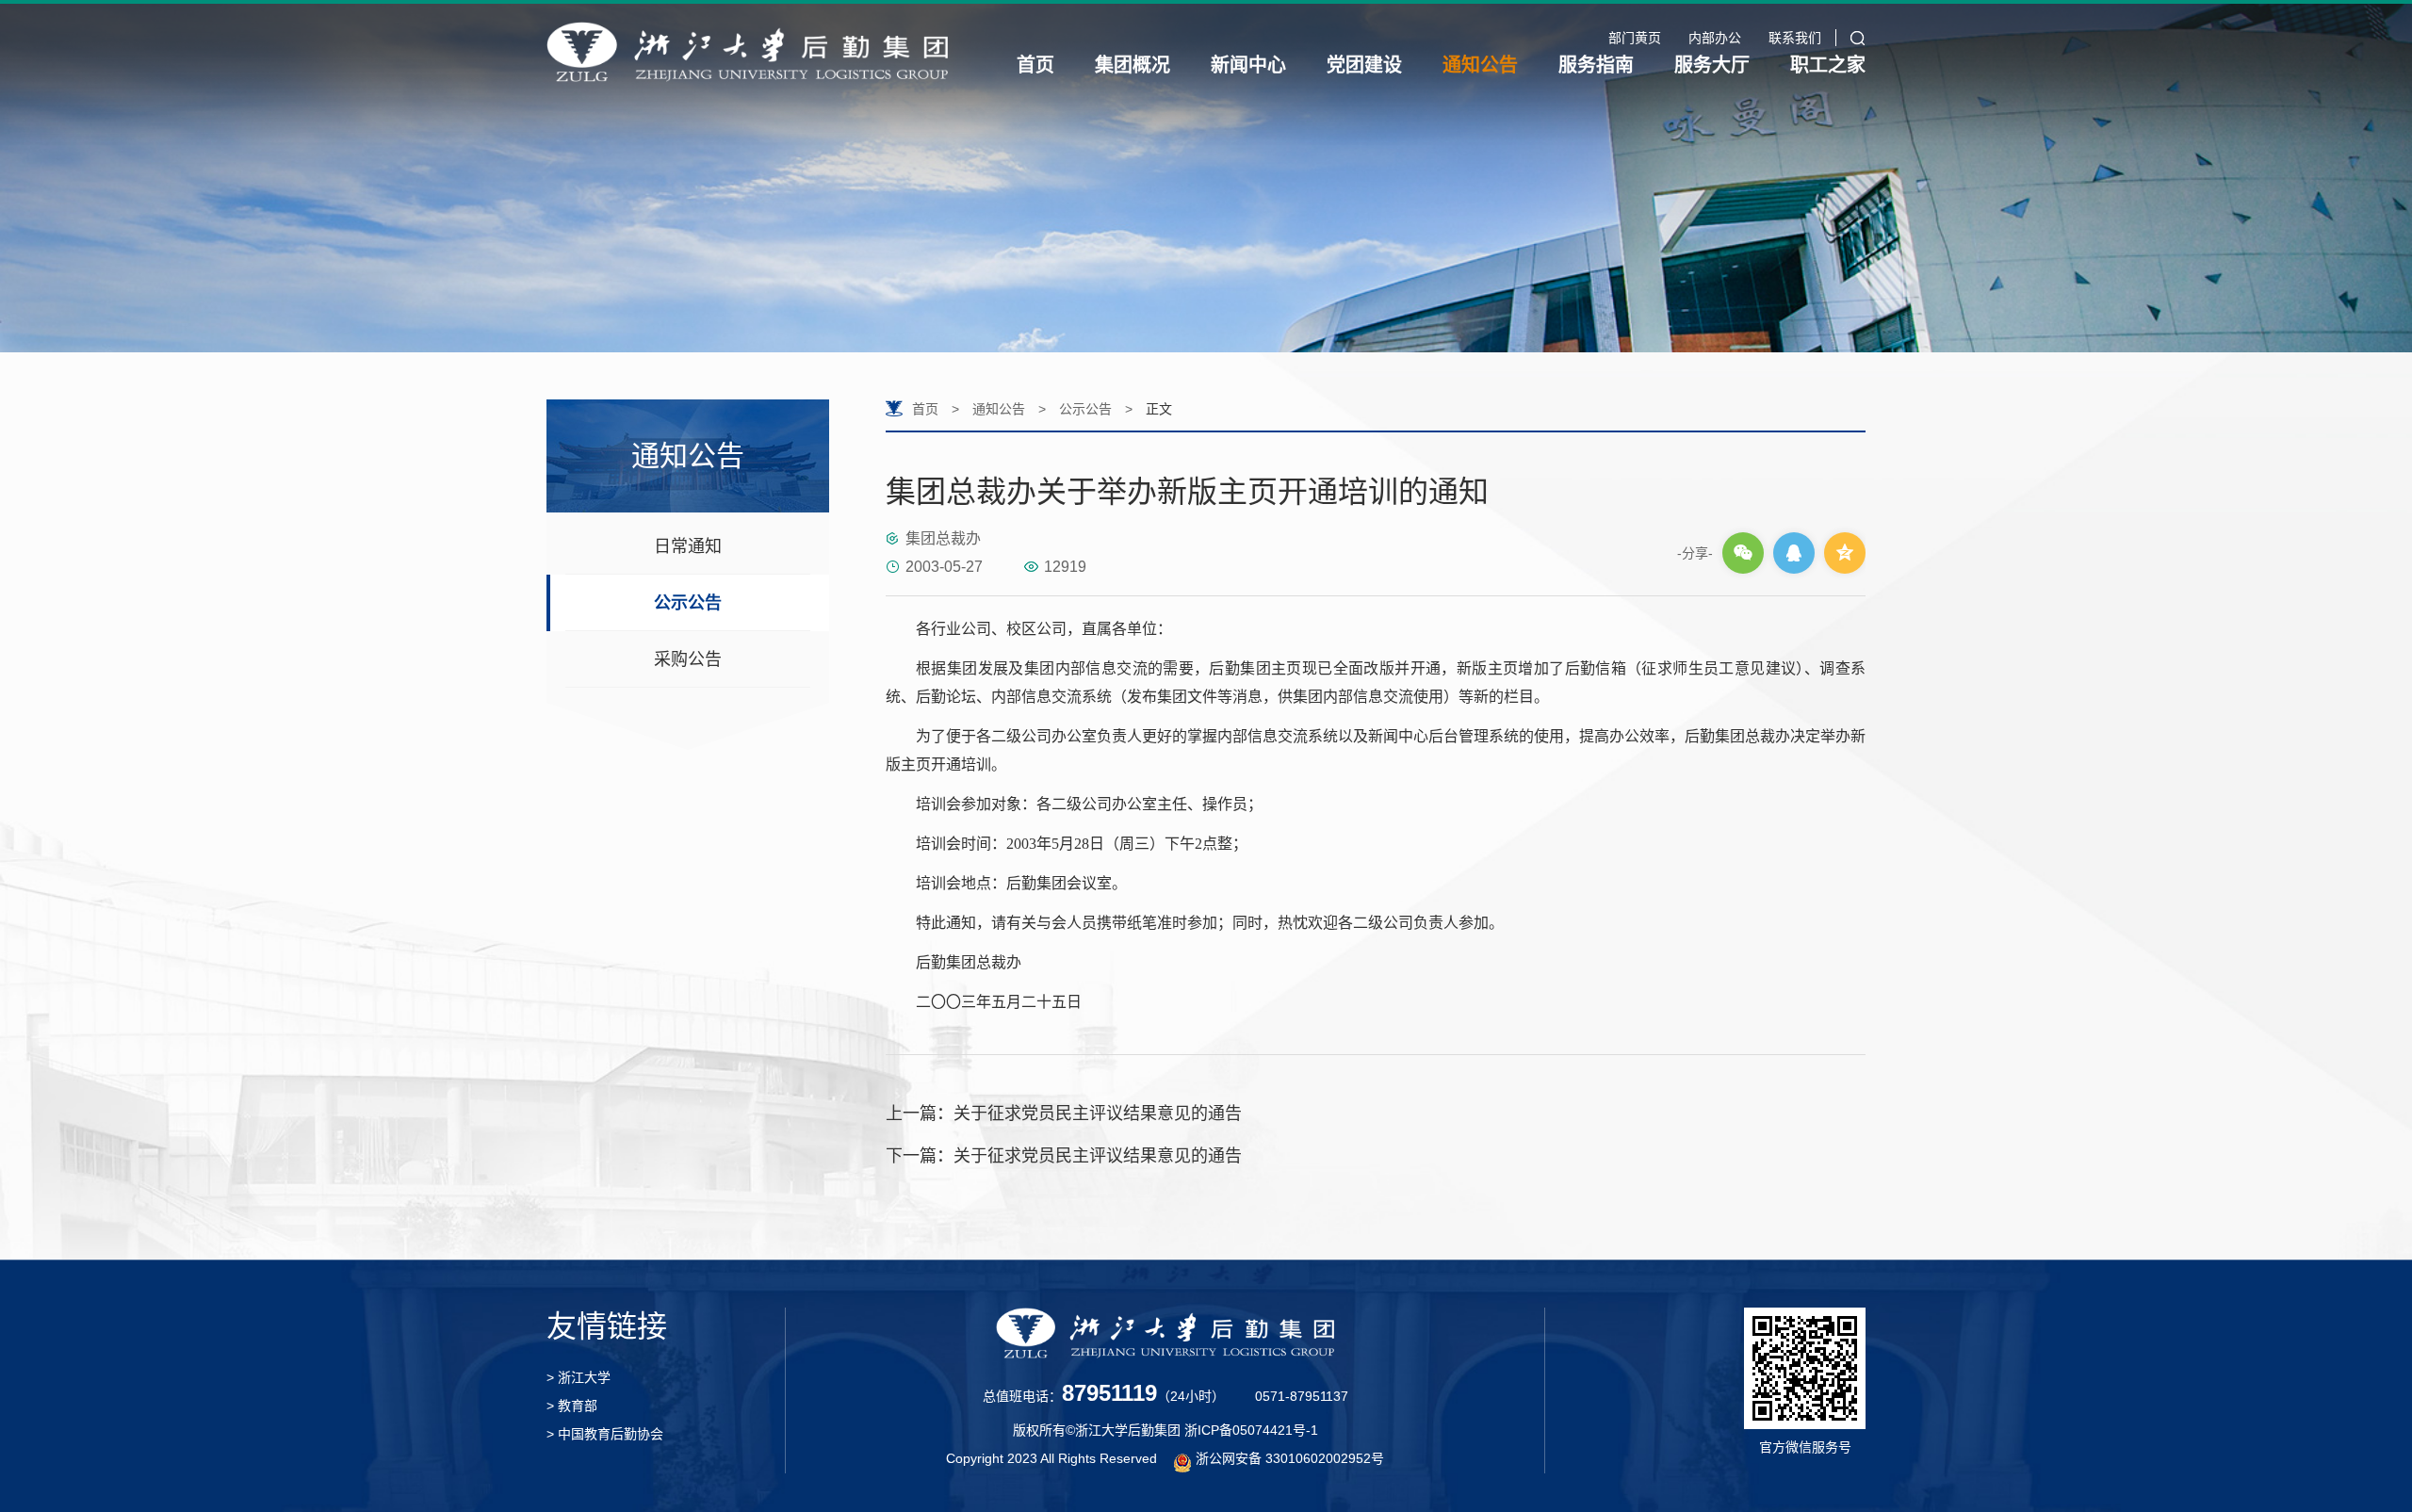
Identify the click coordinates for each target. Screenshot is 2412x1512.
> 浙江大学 (579, 1377)
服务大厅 (1712, 65)
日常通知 (688, 546)
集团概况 (1133, 65)
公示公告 (688, 603)
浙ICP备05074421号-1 (1251, 1430)
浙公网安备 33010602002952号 (1290, 1458)
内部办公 (1715, 38)
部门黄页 (1635, 38)
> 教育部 (572, 1406)
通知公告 (1480, 65)
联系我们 (1795, 38)
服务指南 (1596, 65)
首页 (1035, 65)
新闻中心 (1248, 65)
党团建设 (1364, 65)
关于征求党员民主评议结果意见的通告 (1064, 1114)
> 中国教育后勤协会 (605, 1434)
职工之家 (1828, 65)
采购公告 (688, 659)
